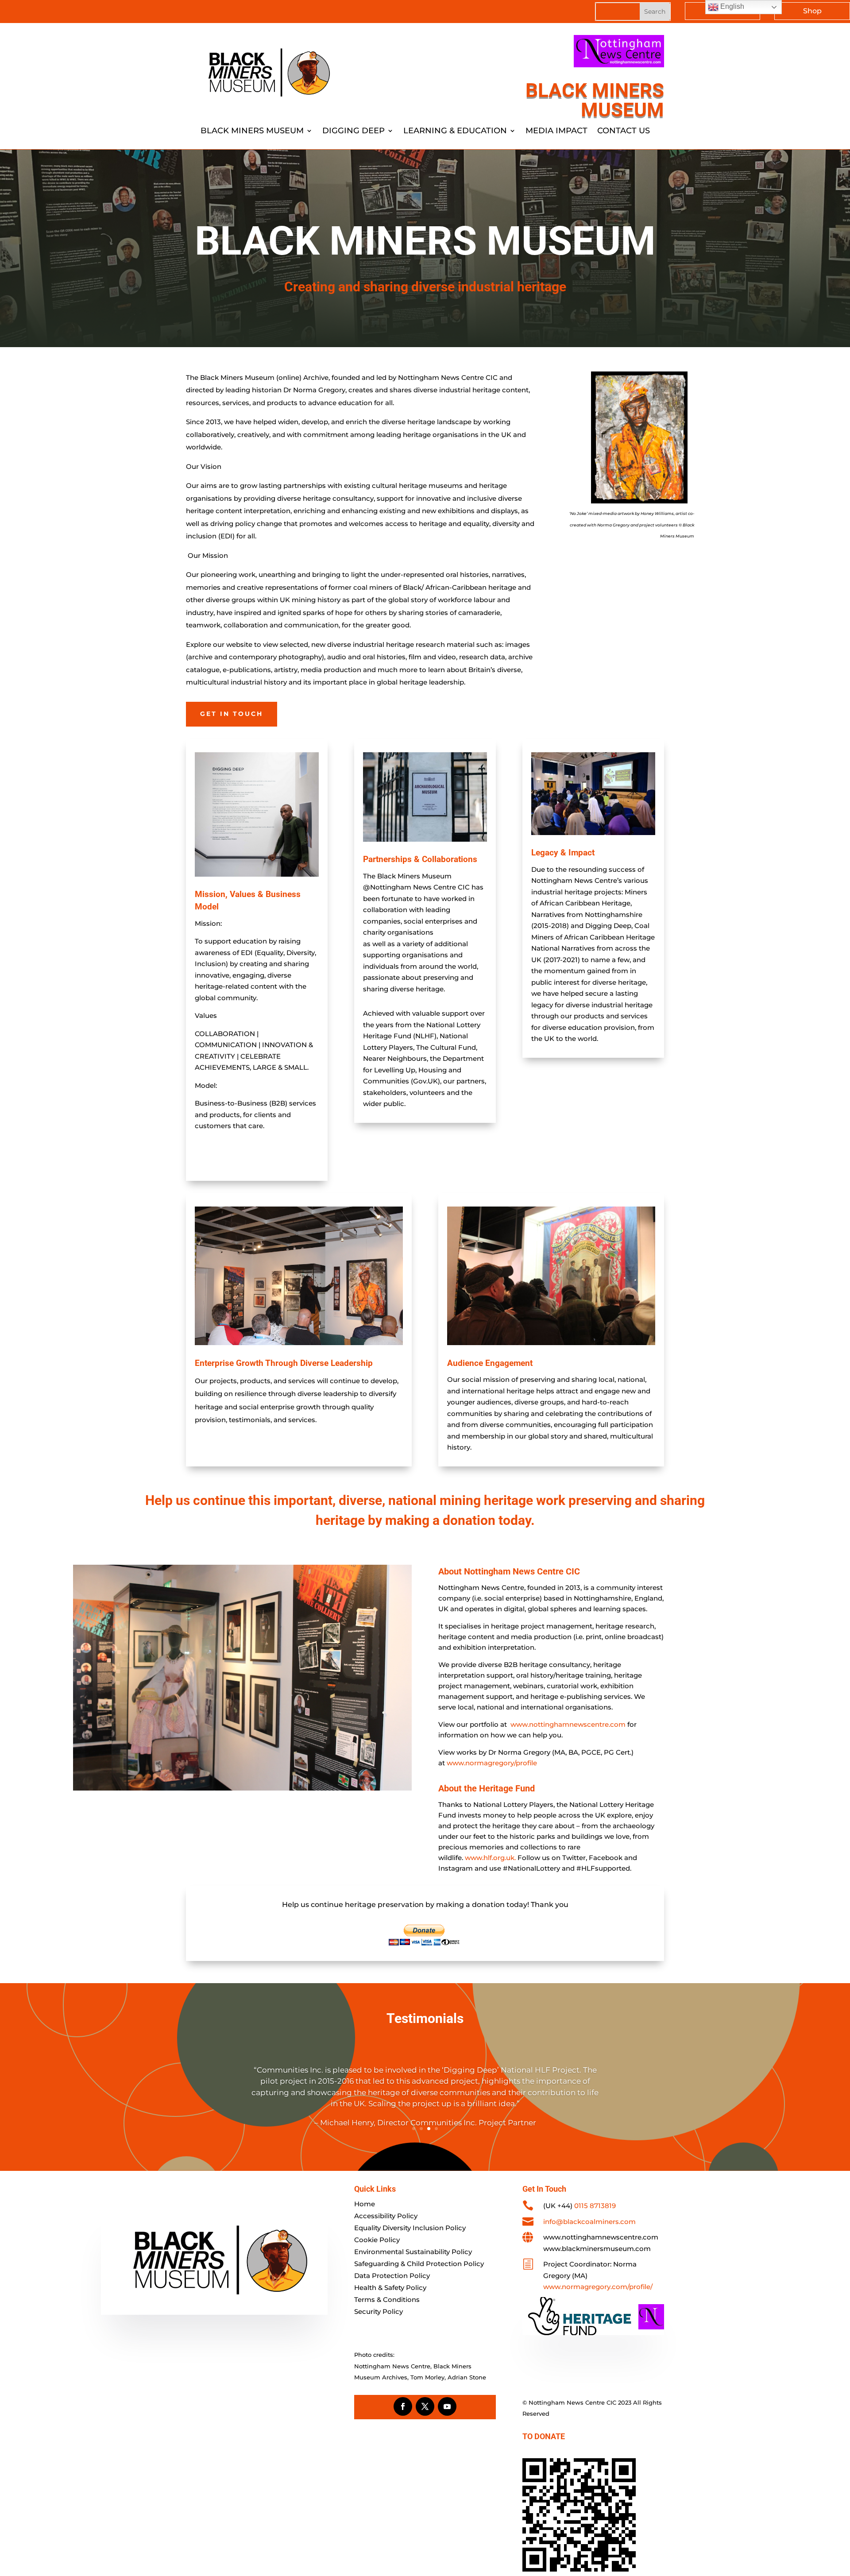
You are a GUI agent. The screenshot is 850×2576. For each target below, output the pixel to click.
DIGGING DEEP (354, 132)
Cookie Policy (377, 2240)
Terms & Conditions (387, 2299)
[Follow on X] (425, 2406)
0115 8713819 (595, 2206)
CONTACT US (624, 132)
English (731, 6)
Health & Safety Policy (390, 2288)
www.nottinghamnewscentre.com (568, 1724)
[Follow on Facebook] (403, 2406)
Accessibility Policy (386, 2216)
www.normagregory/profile (492, 1763)
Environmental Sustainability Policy (413, 2252)
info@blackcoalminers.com (589, 2222)
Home (365, 2204)
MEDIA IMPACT (556, 132)
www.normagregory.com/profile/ (598, 2287)
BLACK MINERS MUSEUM (252, 132)
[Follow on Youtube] (447, 2406)
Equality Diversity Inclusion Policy (410, 2228)
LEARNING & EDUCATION (455, 132)
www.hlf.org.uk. (490, 1858)
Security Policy (379, 2311)
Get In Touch (232, 714)
